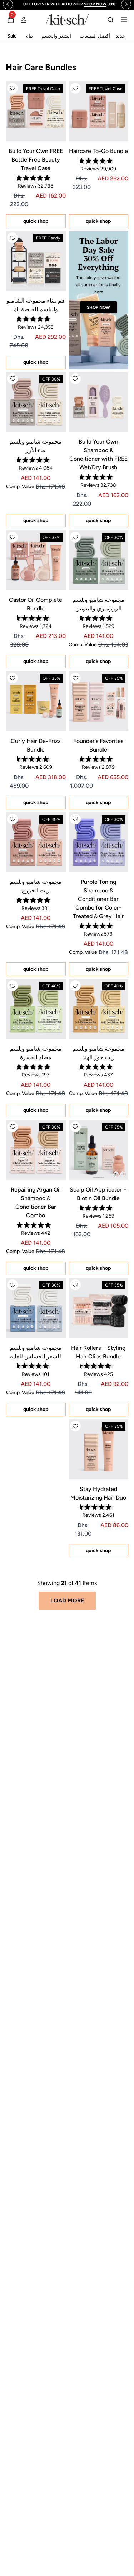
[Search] (110, 20)
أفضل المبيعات (95, 36)
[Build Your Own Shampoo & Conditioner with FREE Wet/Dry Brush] (99, 402)
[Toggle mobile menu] (124, 20)
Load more (67, 1601)
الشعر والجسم (56, 36)
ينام (29, 36)
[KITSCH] (67, 19)
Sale (12, 36)
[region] (70, 4)
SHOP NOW (98, 307)
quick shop (98, 221)
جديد (121, 36)
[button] (75, 88)
